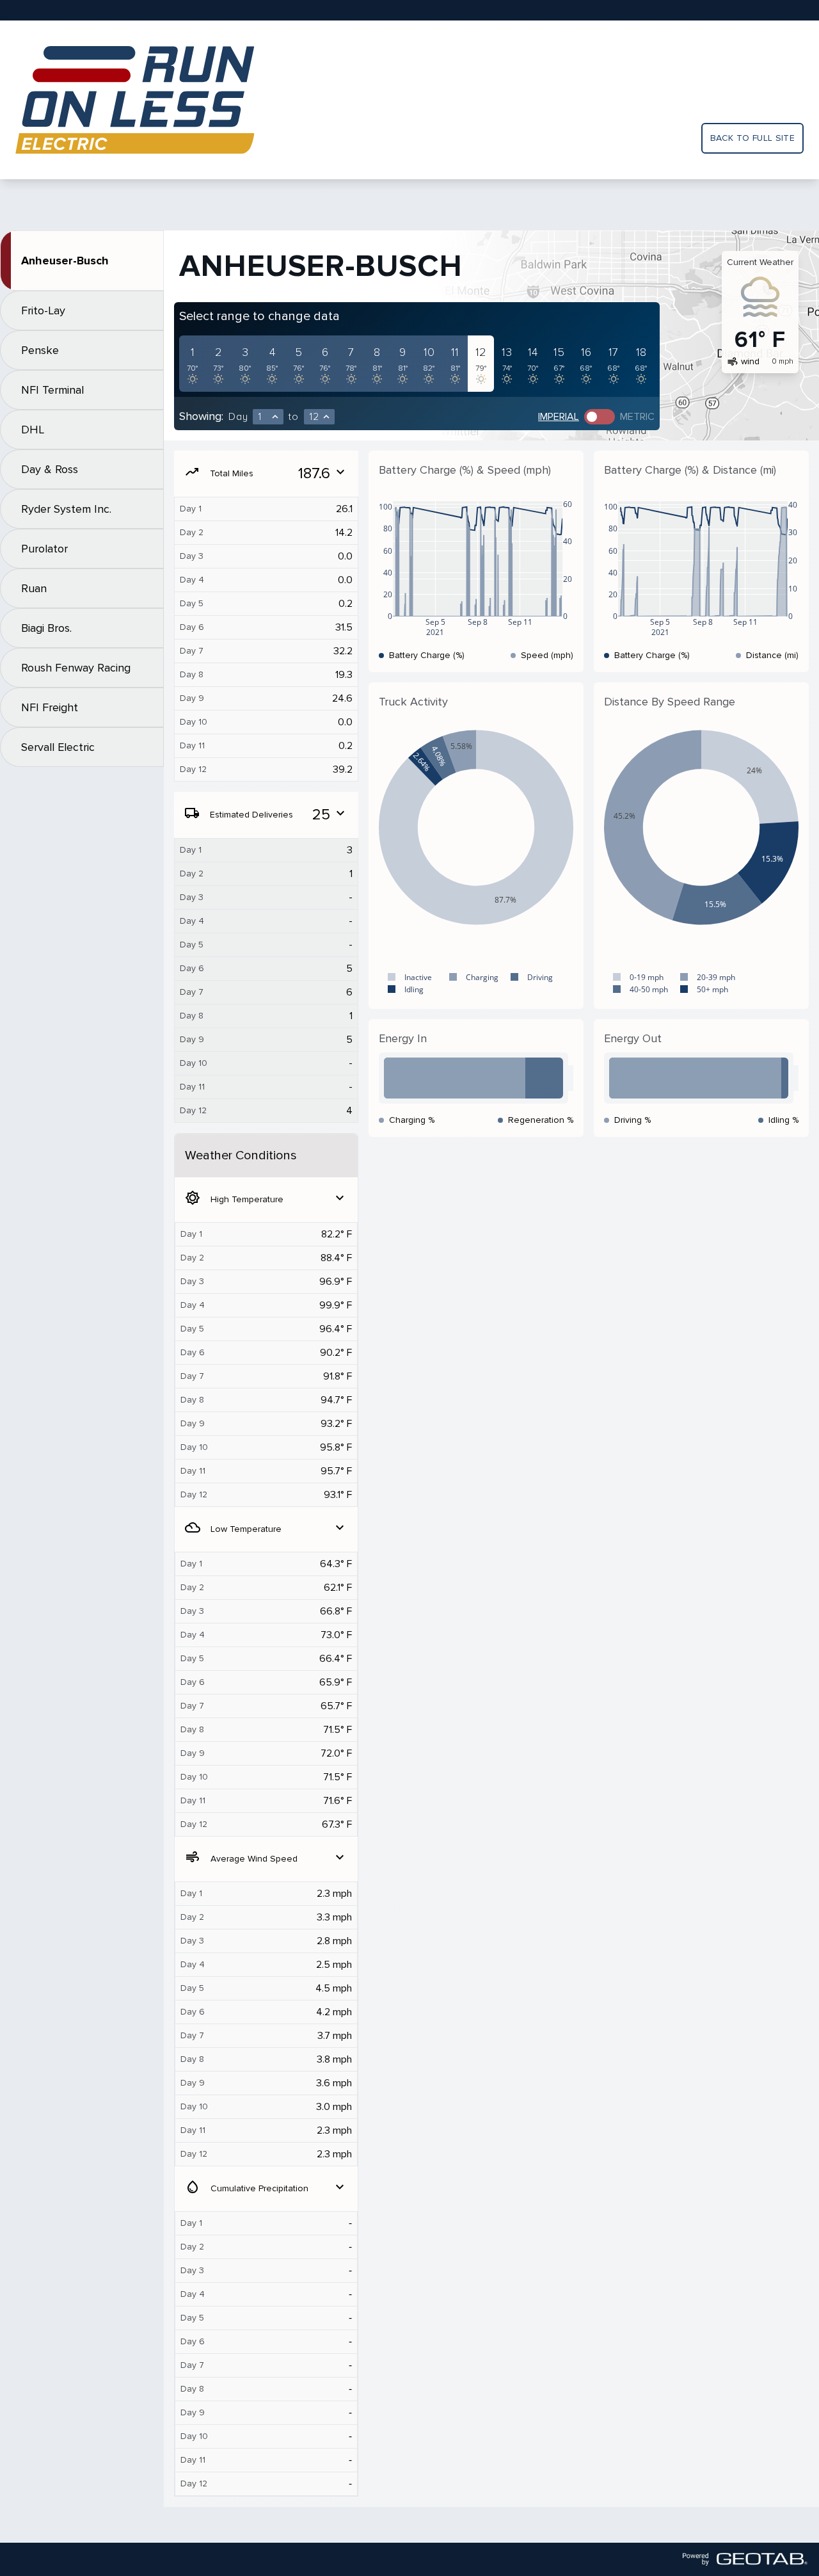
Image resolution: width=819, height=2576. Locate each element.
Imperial (559, 417)
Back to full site (752, 138)
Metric (637, 417)
